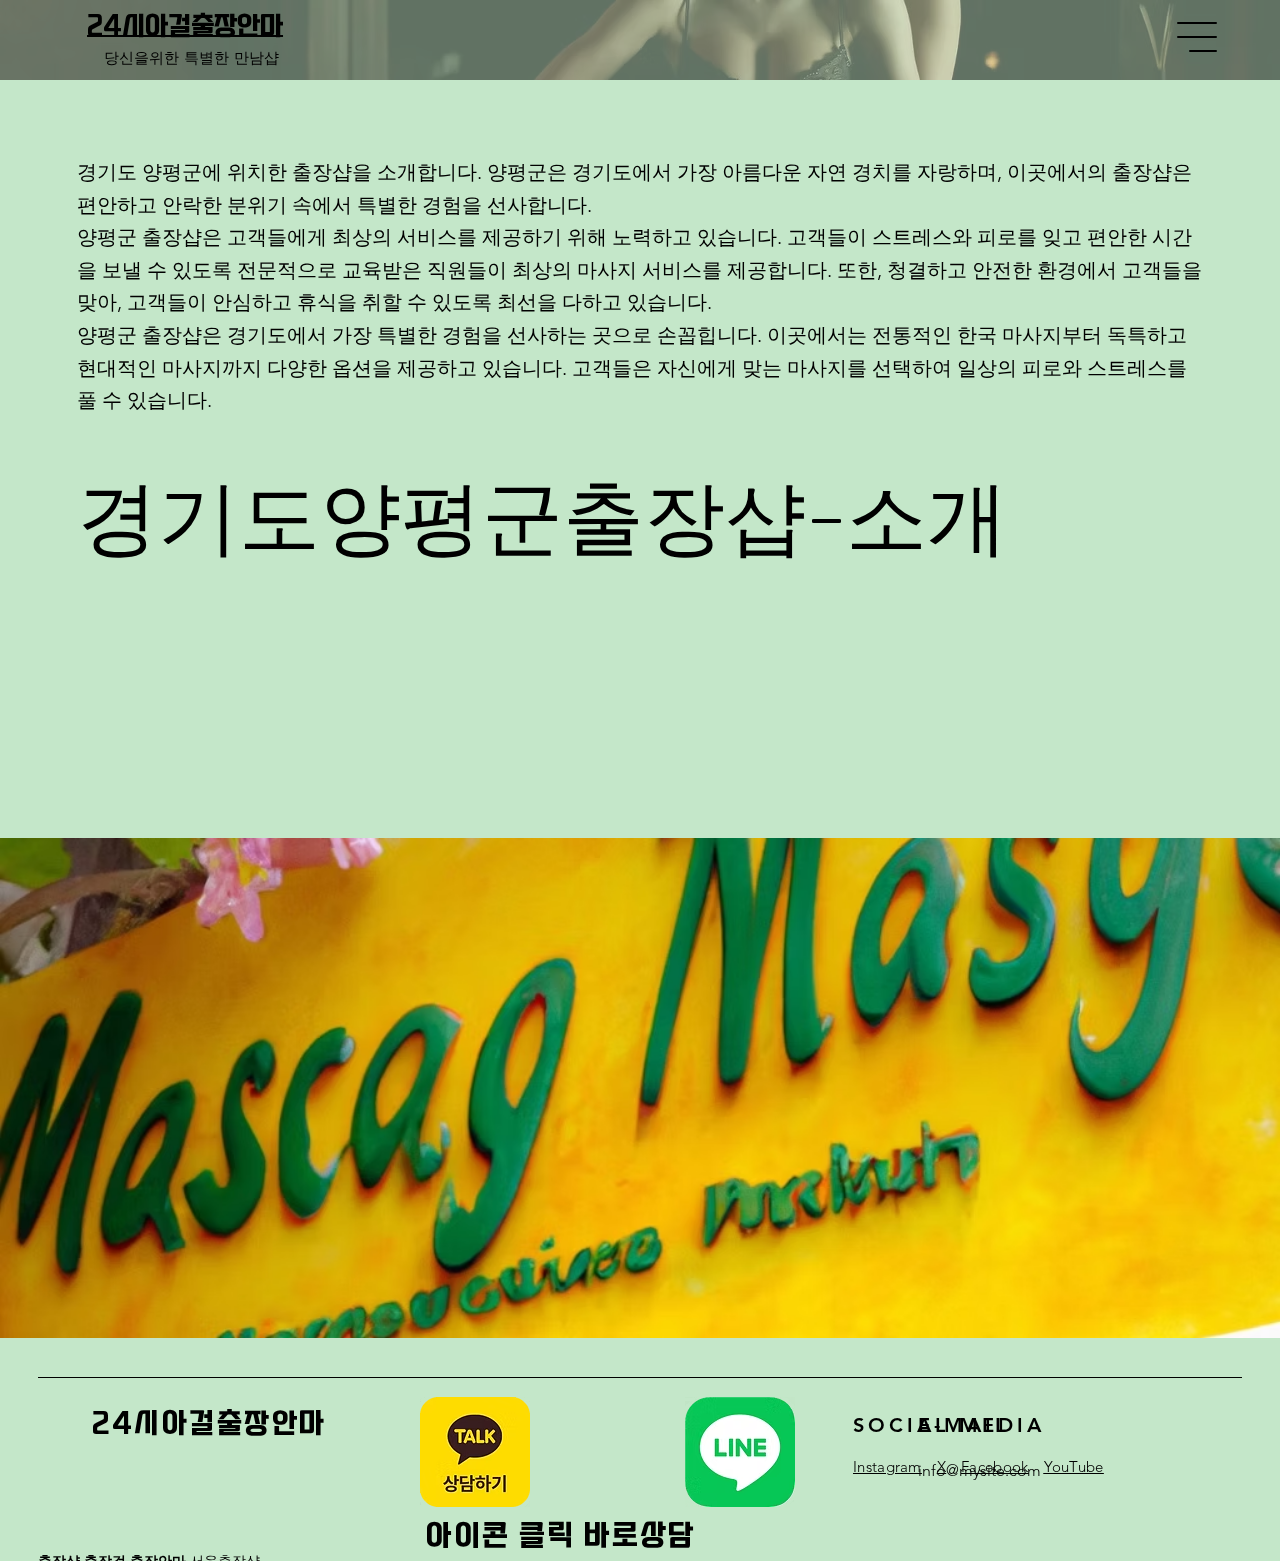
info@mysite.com (979, 1470)
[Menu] (1198, 37)
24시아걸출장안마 (185, 26)
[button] (475, 1452)
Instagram (887, 1466)
